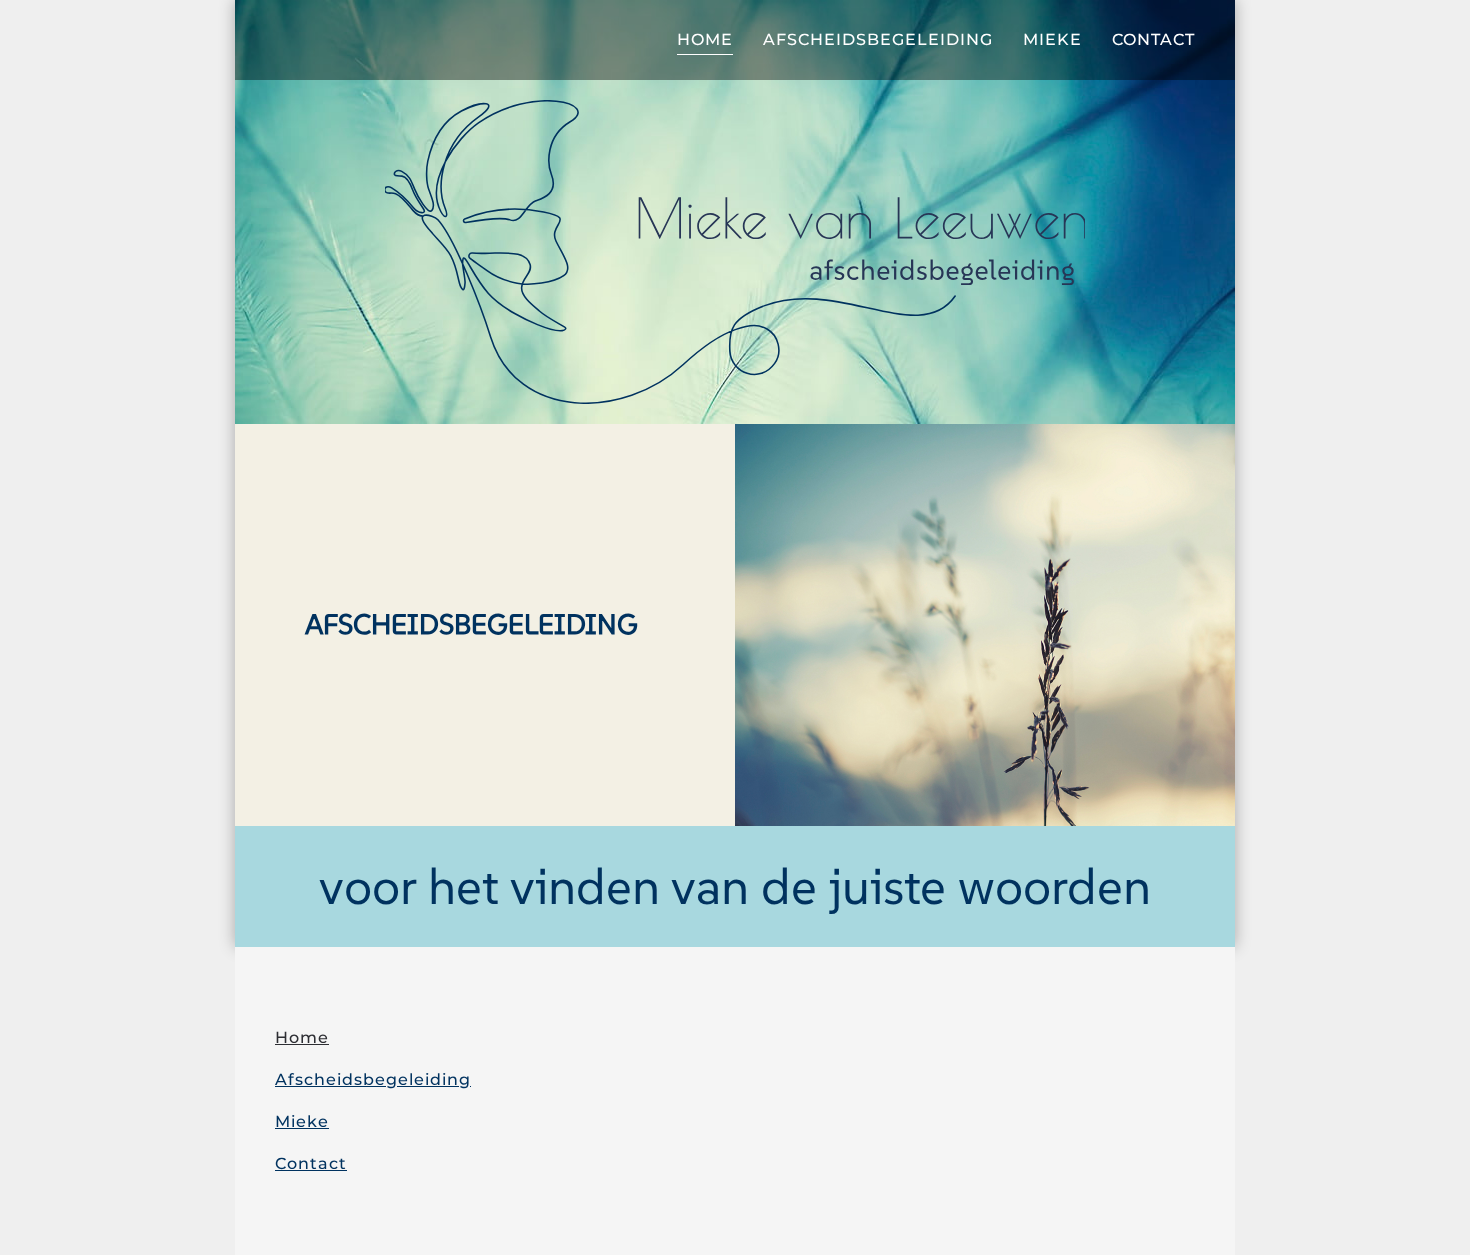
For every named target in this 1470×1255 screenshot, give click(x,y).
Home (705, 39)
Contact (1153, 39)
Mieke (1052, 39)
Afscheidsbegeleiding (878, 39)
